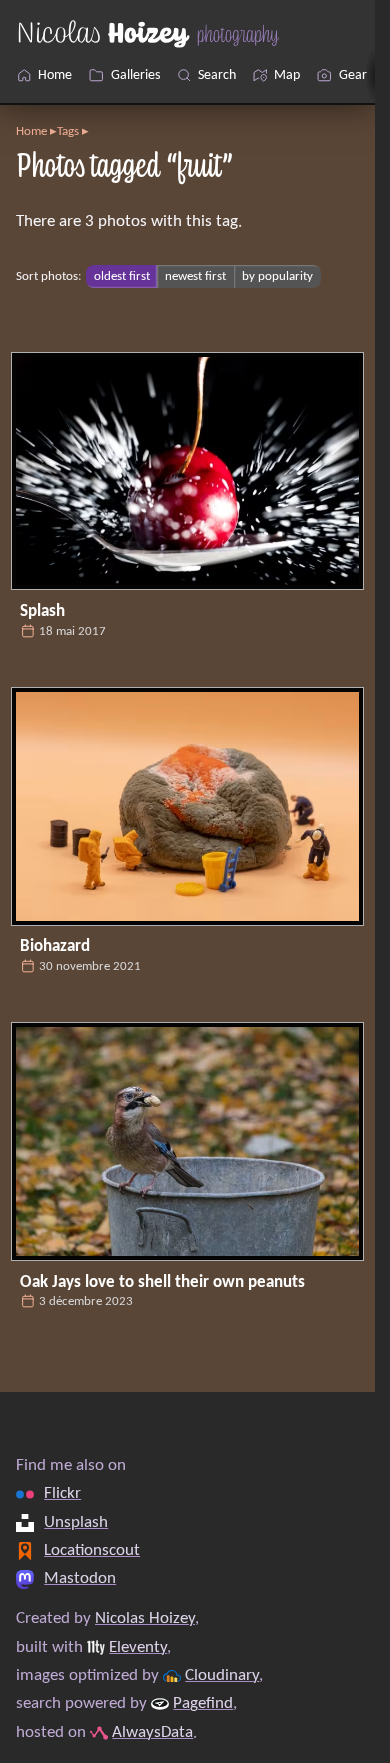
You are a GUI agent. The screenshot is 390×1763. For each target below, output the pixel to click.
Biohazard (55, 946)
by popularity (277, 276)
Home (31, 131)
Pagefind (203, 1703)
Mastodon (80, 1578)
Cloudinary (222, 1675)
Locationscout (92, 1550)
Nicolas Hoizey (145, 1618)
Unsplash (76, 1522)
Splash (42, 611)
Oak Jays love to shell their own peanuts (162, 1282)
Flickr (62, 1493)
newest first (195, 276)
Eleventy (138, 1647)
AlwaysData (152, 1732)
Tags (68, 131)
